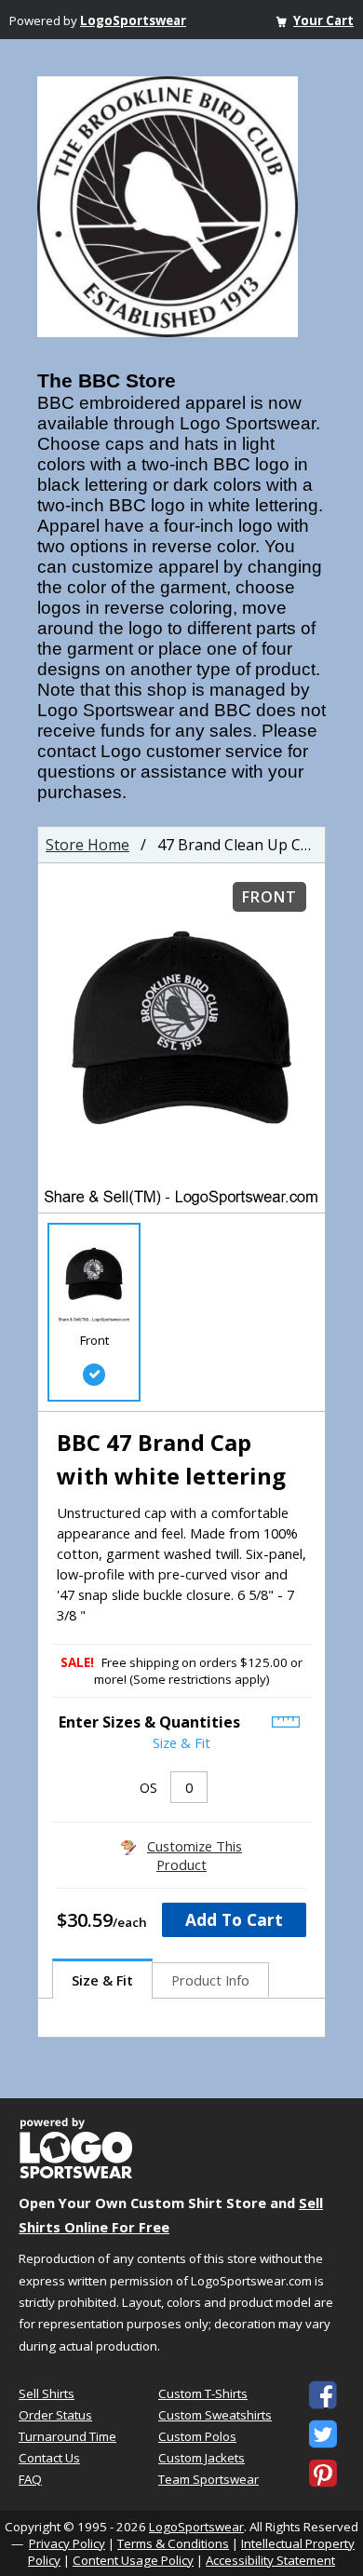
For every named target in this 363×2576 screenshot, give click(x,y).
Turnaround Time (67, 2436)
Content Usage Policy (133, 2560)
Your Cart (323, 20)
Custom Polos (197, 2436)
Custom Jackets (202, 2458)
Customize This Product (195, 1855)
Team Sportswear (208, 2479)
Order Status (55, 2415)
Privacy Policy (67, 2543)
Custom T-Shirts (203, 2393)
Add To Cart (234, 1919)
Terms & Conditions (173, 2543)
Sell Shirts (47, 2393)
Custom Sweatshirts (215, 2415)
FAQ (30, 2479)
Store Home (87, 845)
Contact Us (49, 2458)
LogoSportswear (133, 20)
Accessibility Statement (270, 2560)
